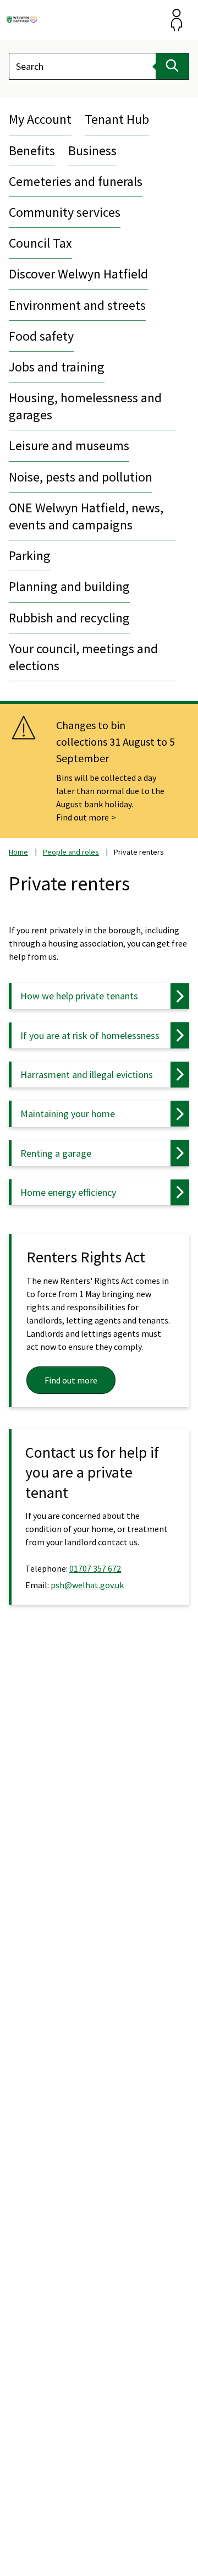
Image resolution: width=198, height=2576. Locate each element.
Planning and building (69, 586)
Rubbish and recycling (69, 618)
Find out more (82, 817)
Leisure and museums (69, 445)
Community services (65, 212)
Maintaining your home (68, 1114)
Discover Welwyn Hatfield (78, 274)
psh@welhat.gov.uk (87, 1585)
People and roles (71, 852)
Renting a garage (56, 1153)
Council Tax (40, 243)
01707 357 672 (95, 1568)
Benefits (32, 151)
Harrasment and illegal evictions (87, 1074)
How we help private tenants (79, 996)
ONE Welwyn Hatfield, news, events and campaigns (86, 516)
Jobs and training (57, 367)
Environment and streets (77, 305)
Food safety (41, 336)
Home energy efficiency (68, 1192)
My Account (40, 119)
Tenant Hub (117, 119)
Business (92, 151)
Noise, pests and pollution (81, 477)
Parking (30, 556)
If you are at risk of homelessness (90, 1035)
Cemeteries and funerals (76, 181)
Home (18, 852)
